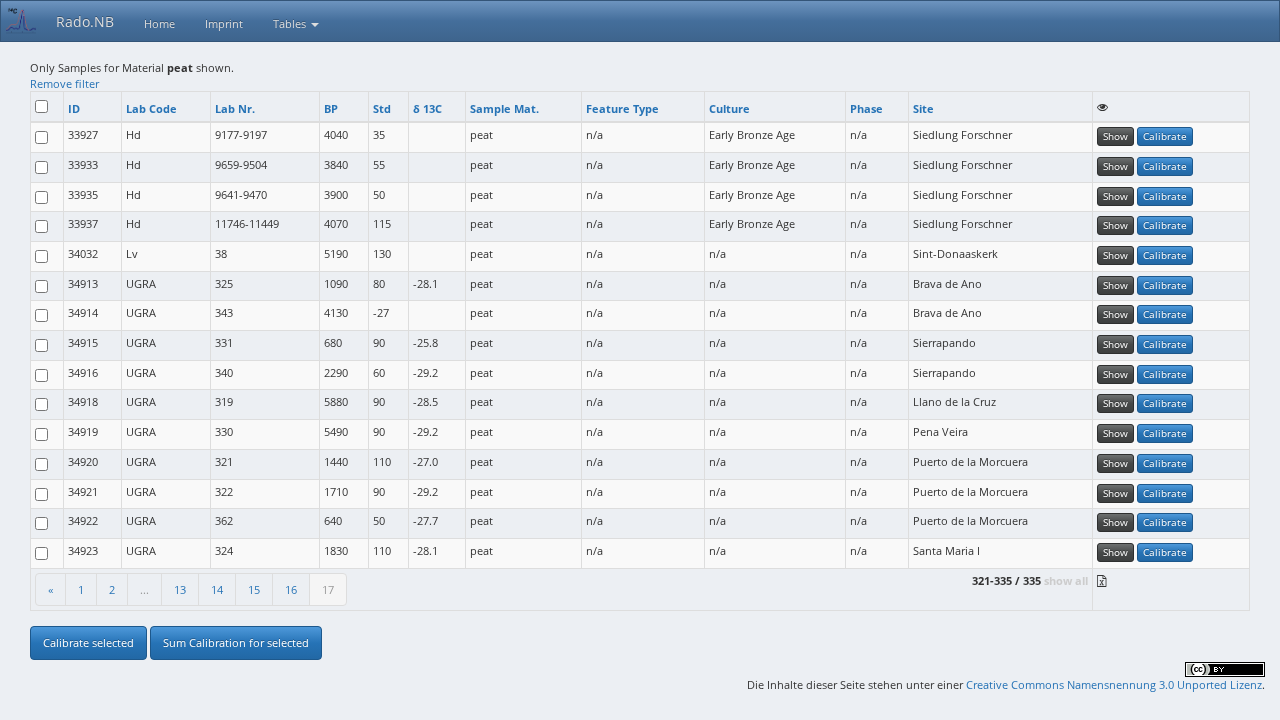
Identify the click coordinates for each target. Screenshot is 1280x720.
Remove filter (64, 83)
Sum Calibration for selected (236, 642)
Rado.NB (85, 21)
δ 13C (427, 108)
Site (923, 108)
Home (159, 23)
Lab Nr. (235, 108)
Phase (866, 108)
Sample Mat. (504, 108)
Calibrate (1165, 136)
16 (291, 589)
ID (74, 108)
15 (254, 589)
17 (328, 589)
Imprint (224, 23)
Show (1115, 136)
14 (217, 589)
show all (1066, 580)
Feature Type (622, 108)
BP (331, 108)
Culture (729, 108)
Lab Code (151, 108)
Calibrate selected (88, 642)
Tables (291, 23)
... (144, 589)
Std (382, 108)
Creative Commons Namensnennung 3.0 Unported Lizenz (1114, 684)
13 (180, 589)
